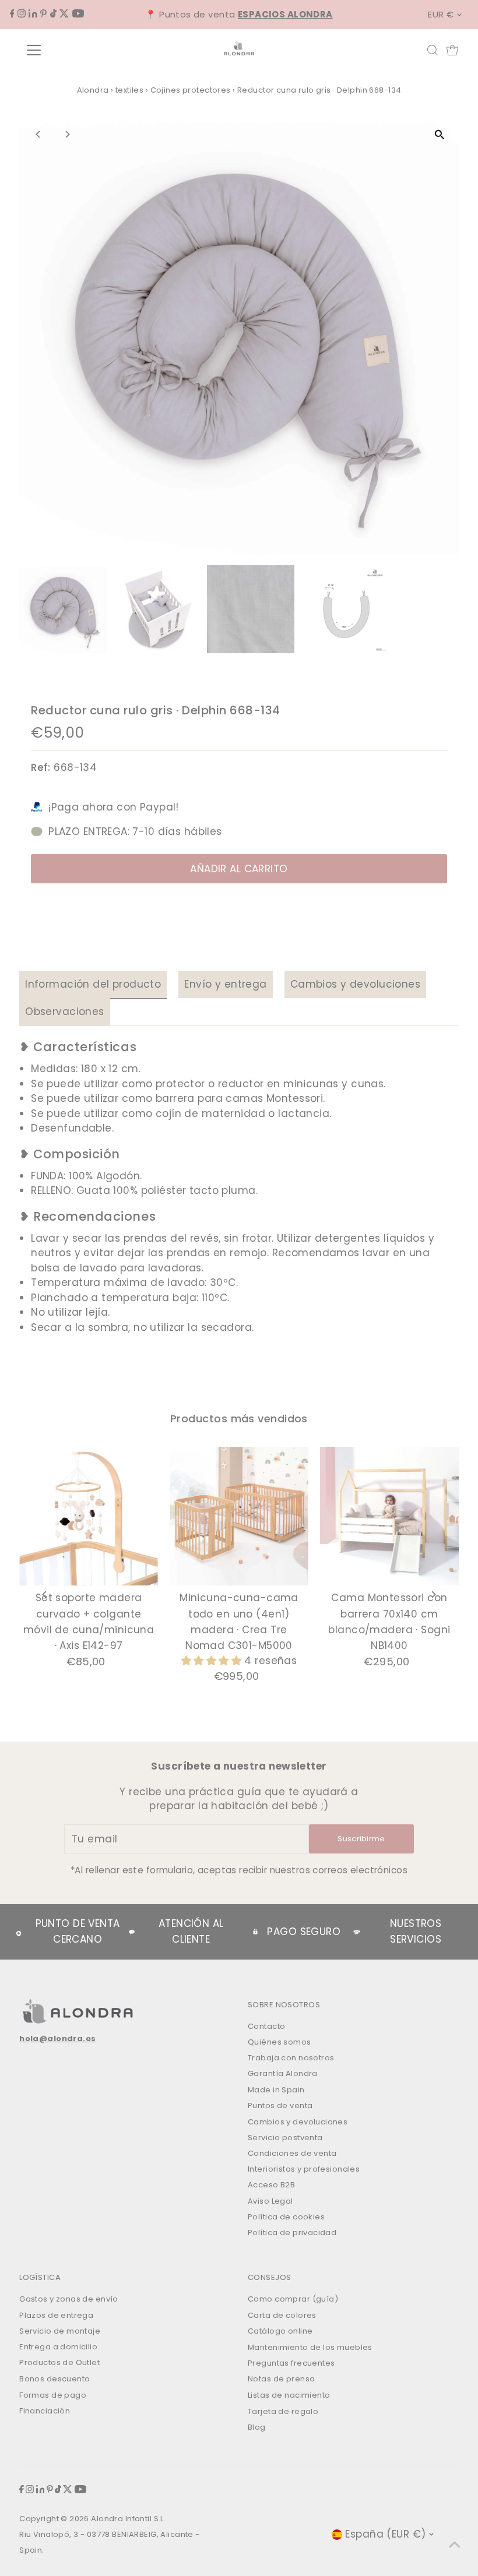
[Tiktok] (53, 14)
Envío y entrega (225, 984)
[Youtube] (78, 14)
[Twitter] (64, 14)
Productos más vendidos (239, 1419)
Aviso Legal (270, 2201)
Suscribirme (361, 1839)
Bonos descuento (55, 2379)
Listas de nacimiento (289, 2395)
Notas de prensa (281, 2379)
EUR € (441, 14)
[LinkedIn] (33, 14)
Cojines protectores (191, 90)
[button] (213, 1661)
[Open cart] (452, 50)
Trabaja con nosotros (291, 2058)
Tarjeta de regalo (283, 2411)
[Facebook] (12, 14)
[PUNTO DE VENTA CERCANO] (19, 1932)
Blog (257, 2427)
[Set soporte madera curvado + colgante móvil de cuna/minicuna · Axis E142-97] (89, 1516)
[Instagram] (22, 14)
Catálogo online (280, 2331)
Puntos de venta (280, 2105)
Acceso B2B (271, 2185)
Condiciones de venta (292, 2153)
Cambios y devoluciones (355, 984)
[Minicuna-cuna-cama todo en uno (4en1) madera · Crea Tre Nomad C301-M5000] (239, 1516)
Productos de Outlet (59, 2362)
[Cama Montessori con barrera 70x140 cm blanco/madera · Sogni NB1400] (389, 1516)
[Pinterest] (43, 14)
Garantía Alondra (283, 2073)
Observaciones (65, 1012)
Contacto (266, 2026)
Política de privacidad (292, 2233)
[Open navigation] (71, 50)
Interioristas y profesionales (304, 2169)
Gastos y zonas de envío (69, 2299)
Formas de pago (53, 2395)
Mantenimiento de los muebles (310, 2347)
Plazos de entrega (56, 2315)
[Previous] (38, 134)
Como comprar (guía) (293, 2299)
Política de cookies (286, 2217)
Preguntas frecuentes (291, 2363)
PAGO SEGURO (304, 1932)
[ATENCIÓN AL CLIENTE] (132, 1932)
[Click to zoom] (440, 134)
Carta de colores (282, 2315)
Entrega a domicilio (58, 2347)
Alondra (93, 90)
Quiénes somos (280, 2042)
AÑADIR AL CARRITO (239, 869)
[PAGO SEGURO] (255, 1932)
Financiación (45, 2411)
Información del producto (93, 984)
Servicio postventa (285, 2138)
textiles (129, 90)
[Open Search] (433, 50)
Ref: (41, 767)
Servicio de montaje (60, 2331)
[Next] (67, 134)
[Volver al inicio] (455, 2544)
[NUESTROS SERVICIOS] (357, 1932)
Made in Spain (276, 2090)
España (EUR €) (385, 2534)
